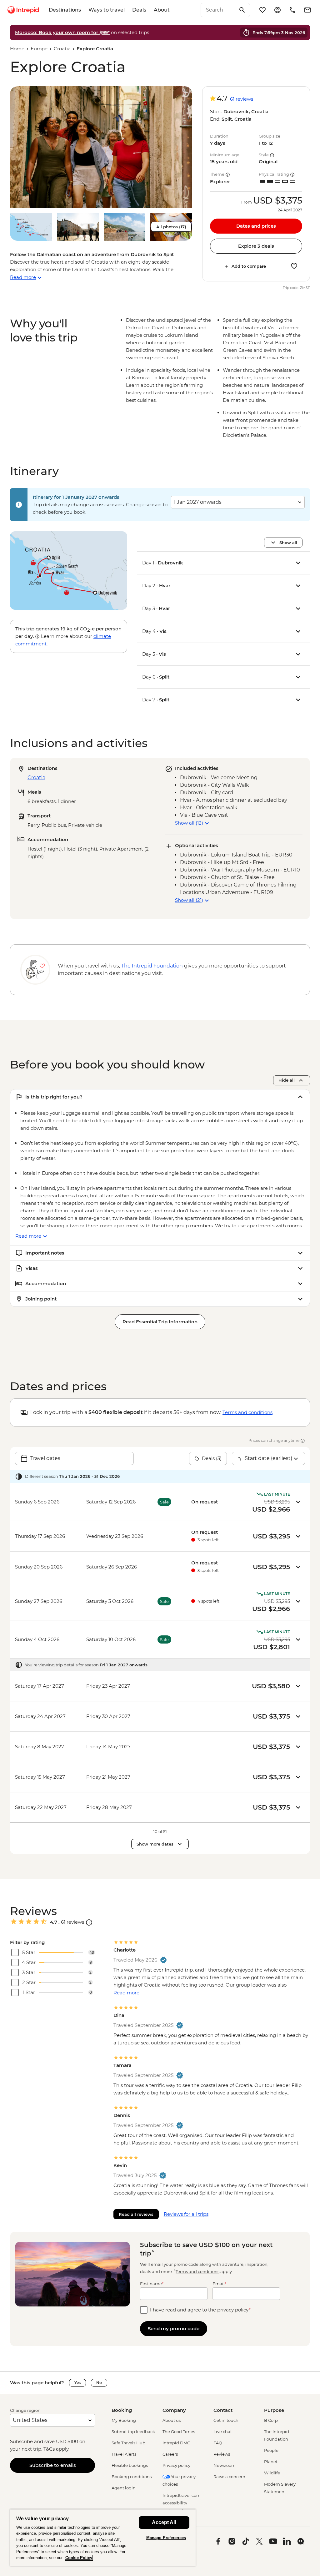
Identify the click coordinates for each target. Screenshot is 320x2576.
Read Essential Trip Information (160, 1322)
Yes (77, 2383)
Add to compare (249, 266)
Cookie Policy (79, 2558)
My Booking (124, 2420)
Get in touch (226, 2420)
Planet (271, 2462)
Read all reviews (136, 2214)
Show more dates (155, 1844)
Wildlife (272, 2473)
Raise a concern (229, 2477)
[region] (103, 2538)
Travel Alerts (124, 2454)
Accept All (164, 2522)
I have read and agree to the (200, 2310)
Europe (39, 49)
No (99, 2383)
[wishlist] (262, 10)
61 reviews (242, 99)
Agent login (124, 2488)
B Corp (271, 2420)
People (271, 2450)
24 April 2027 (290, 210)
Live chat (223, 2432)
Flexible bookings (130, 2465)
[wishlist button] (294, 266)
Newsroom (225, 2465)
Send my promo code (174, 2329)
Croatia (62, 49)
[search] (218, 10)
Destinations (65, 10)
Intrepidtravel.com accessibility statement (182, 2503)
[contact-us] (292, 10)
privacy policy (233, 2310)
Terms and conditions (247, 1412)
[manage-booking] (277, 10)
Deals (139, 10)
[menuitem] (23, 10)
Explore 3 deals (256, 246)
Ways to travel (107, 10)
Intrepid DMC (176, 2443)
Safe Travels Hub (128, 2443)
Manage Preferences (166, 2538)
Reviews (222, 2454)
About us (172, 2420)
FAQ (218, 2443)
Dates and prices (256, 226)
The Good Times (179, 2432)
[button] (101, 147)
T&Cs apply (56, 2449)
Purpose (274, 2410)
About (162, 10)
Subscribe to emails (53, 2465)
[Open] (89, 1922)
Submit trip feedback (133, 2432)
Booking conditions (132, 2477)
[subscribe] (307, 10)
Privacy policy (176, 2465)
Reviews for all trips (186, 2214)
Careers (170, 2454)
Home (17, 49)
